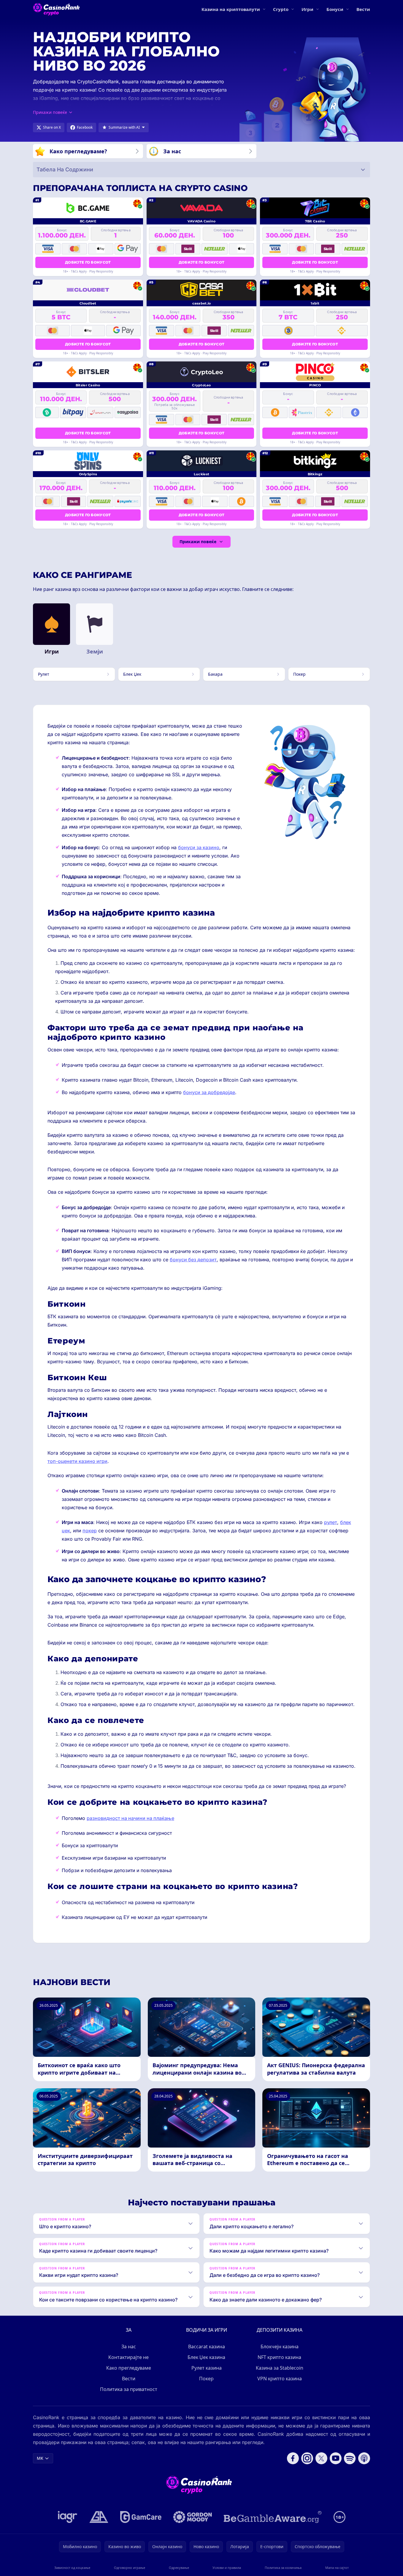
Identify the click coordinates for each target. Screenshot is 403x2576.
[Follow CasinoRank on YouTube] (336, 2458)
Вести (363, 9)
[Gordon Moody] (193, 2517)
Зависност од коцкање (72, 2568)
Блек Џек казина (206, 2357)
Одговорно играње (130, 2568)
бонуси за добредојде (209, 1092)
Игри (307, 9)
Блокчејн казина (280, 2347)
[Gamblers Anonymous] (99, 2517)
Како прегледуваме (129, 2368)
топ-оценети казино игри (77, 1461)
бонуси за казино (199, 847)
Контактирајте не (128, 2357)
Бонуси (335, 9)
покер (90, 1531)
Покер (206, 2379)
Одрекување (179, 2568)
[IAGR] (68, 2517)
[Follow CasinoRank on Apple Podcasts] (364, 2458)
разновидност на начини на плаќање (130, 1818)
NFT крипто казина (279, 2357)
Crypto (281, 9)
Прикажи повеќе (198, 542)
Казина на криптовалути (231, 9)
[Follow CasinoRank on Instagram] (307, 2458)
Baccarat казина (207, 2347)
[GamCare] (141, 2517)
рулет (331, 1522)
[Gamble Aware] (273, 2517)
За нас (129, 2347)
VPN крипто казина (280, 2379)
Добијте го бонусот (88, 262)
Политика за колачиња (283, 2568)
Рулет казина (207, 2368)
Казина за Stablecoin (280, 2368)
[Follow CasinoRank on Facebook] (293, 2458)
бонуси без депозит (193, 1260)
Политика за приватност (129, 2389)
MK (40, 2458)
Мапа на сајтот (337, 2568)
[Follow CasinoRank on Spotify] (350, 2458)
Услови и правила (227, 2568)
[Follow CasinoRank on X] (321, 2458)
